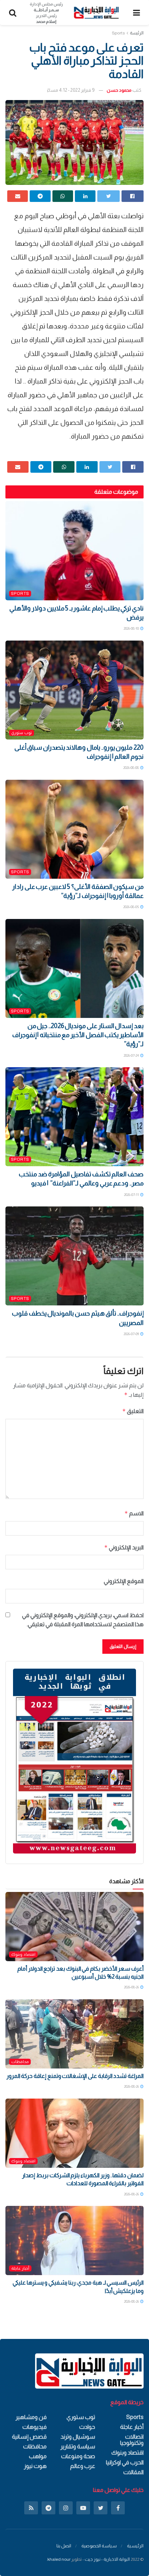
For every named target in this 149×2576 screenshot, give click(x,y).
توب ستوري (22, 733)
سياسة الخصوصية (99, 2546)
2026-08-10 (132, 628)
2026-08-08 (131, 768)
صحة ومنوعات (78, 2456)
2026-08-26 (132, 1987)
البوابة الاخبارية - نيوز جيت (107, 2559)
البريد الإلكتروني (124, 1547)
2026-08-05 (131, 907)
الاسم (134, 1513)
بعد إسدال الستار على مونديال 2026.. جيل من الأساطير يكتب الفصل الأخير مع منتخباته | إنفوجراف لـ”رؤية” (78, 1035)
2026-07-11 (132, 1195)
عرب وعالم (83, 2466)
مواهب (38, 2456)
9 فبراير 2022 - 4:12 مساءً (71, 90)
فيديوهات (35, 2427)
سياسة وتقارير (78, 2446)
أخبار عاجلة (20, 2268)
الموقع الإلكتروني (124, 1581)
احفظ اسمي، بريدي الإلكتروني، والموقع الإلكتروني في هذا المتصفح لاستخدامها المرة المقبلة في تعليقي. (83, 1620)
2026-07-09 (132, 1334)
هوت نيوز (35, 2466)
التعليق (133, 1411)
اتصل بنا (64, 2546)
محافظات (20, 2062)
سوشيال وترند (78, 2437)
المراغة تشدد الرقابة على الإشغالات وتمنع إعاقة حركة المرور (75, 2076)
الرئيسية (135, 2546)
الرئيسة (137, 33)
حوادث (87, 2427)
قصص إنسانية (29, 2437)
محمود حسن (119, 90)
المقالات (133, 2472)
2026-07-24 (132, 1055)
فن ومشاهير (31, 2417)
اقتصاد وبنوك (23, 1954)
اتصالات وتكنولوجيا (132, 2440)
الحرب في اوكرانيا (125, 2462)
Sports (118, 33)
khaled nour (59, 2559)
